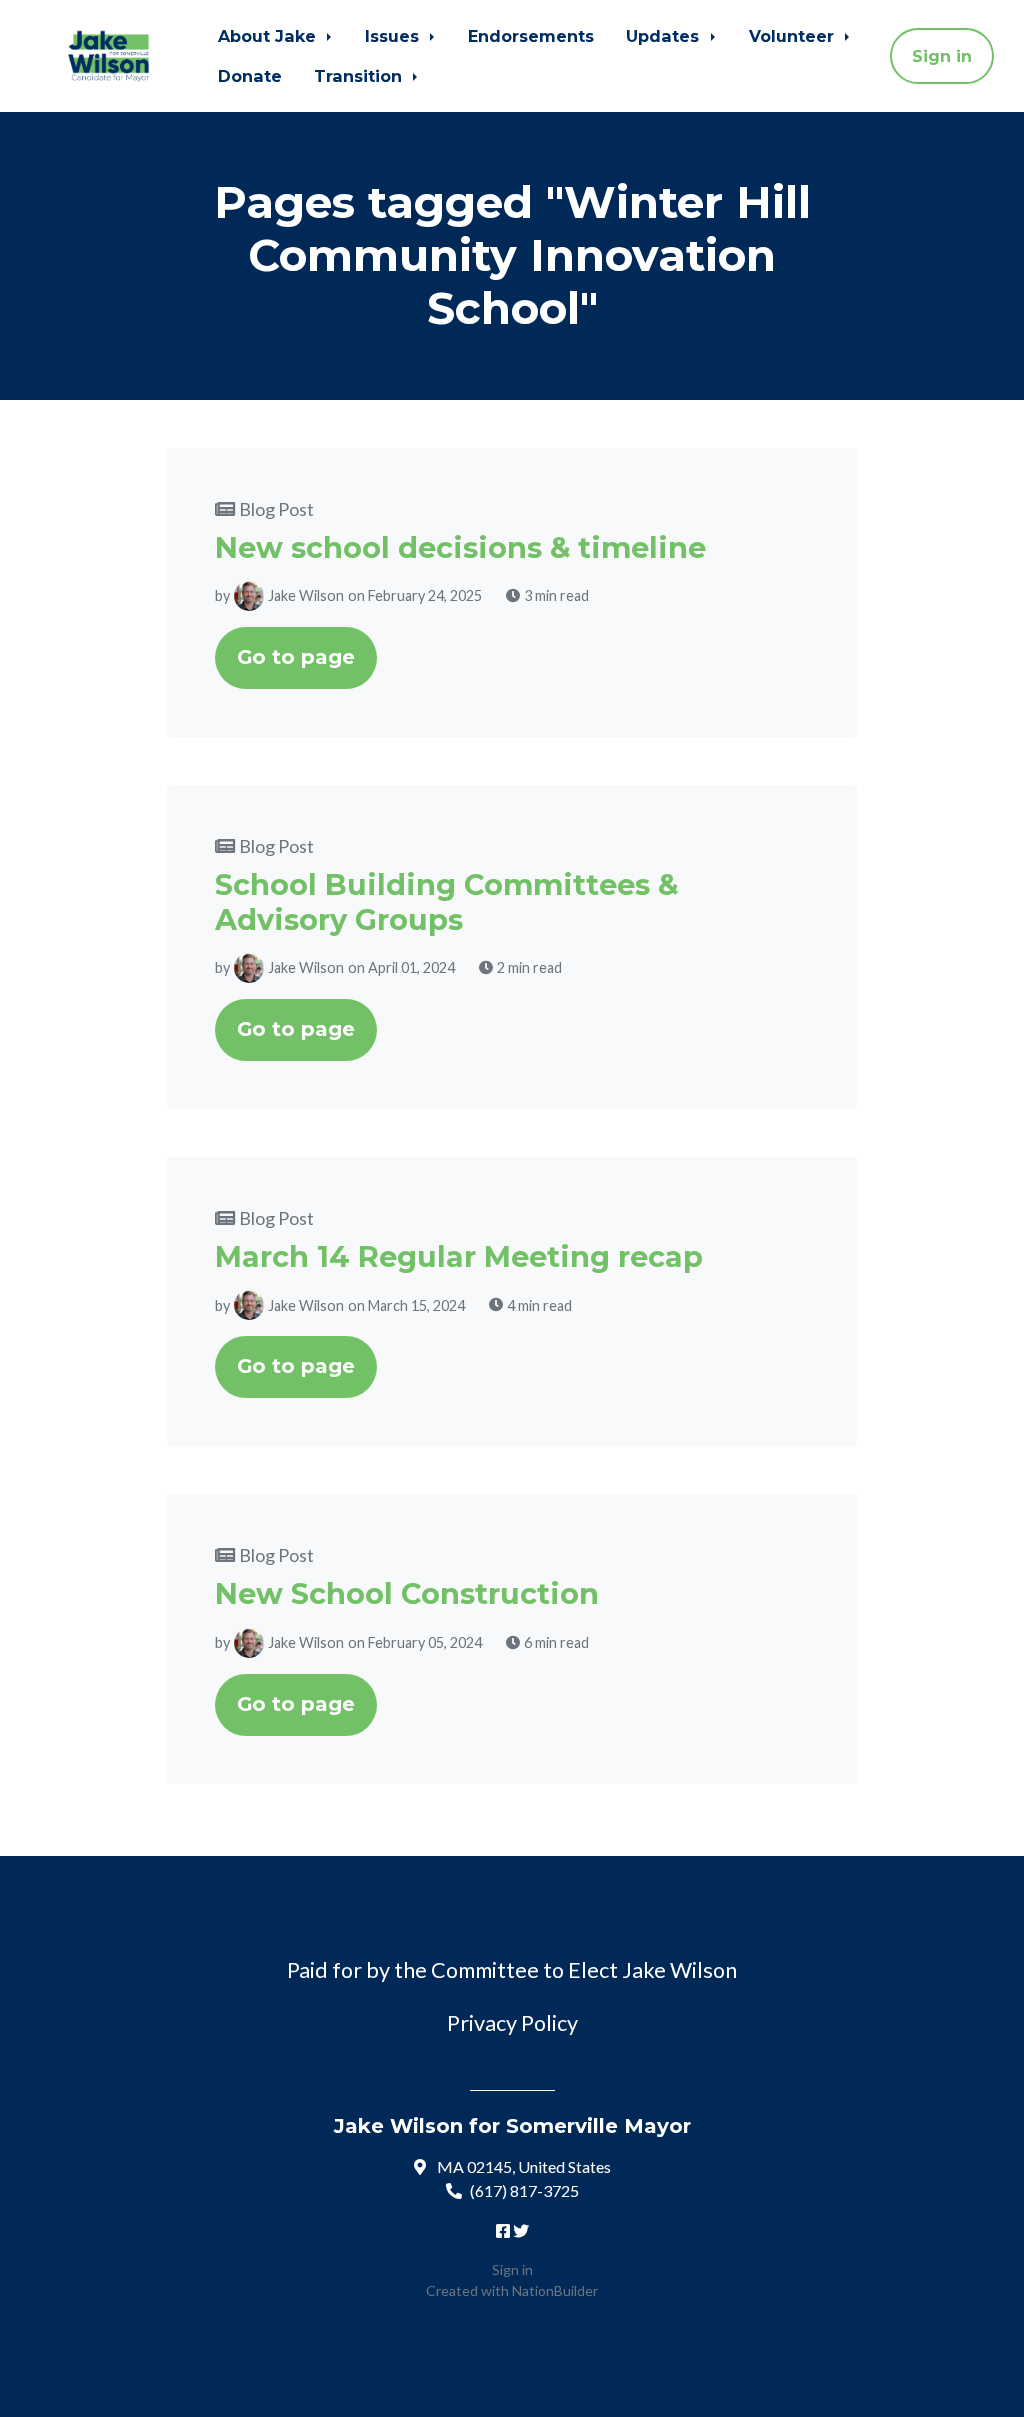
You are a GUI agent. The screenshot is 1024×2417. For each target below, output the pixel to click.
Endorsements (531, 36)
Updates (665, 36)
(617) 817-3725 (524, 2190)
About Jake (269, 36)
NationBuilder (555, 2290)
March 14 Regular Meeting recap (459, 1256)
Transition (360, 76)
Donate (250, 76)
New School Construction (407, 1593)
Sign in (942, 56)
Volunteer (794, 36)
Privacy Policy (512, 2023)
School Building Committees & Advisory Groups (446, 901)
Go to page (296, 657)
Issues (394, 36)
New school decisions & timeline (460, 547)
